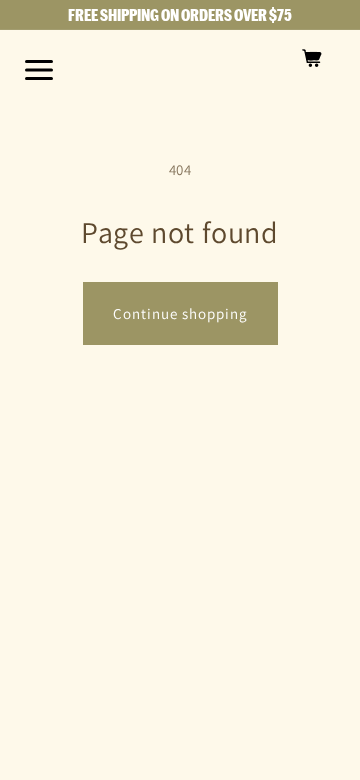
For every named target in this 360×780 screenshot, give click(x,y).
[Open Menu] (39, 70)
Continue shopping (180, 313)
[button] (312, 58)
